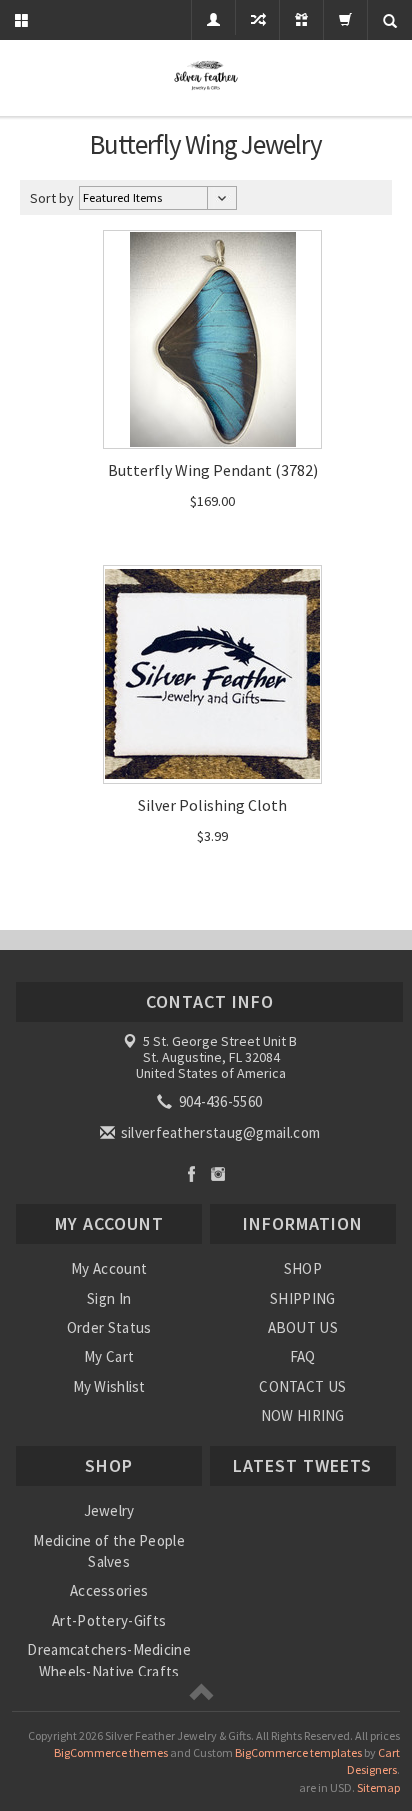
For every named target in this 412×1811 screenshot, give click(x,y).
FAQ (303, 1356)
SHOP (303, 1268)
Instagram (218, 1173)
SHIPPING (302, 1298)
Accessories (109, 1590)
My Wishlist (109, 1386)
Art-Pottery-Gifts (109, 1620)
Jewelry (109, 1510)
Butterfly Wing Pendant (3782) (213, 470)
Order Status (109, 1327)
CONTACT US (302, 1386)
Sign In (109, 1298)
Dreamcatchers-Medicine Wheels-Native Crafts (109, 1660)
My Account (109, 1268)
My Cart (109, 1356)
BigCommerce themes (111, 1752)
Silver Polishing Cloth (212, 805)
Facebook (191, 1173)
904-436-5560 (218, 1101)
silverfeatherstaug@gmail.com (219, 1132)
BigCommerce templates (298, 1752)
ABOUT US (303, 1327)
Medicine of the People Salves (109, 1551)
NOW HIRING (303, 1415)
